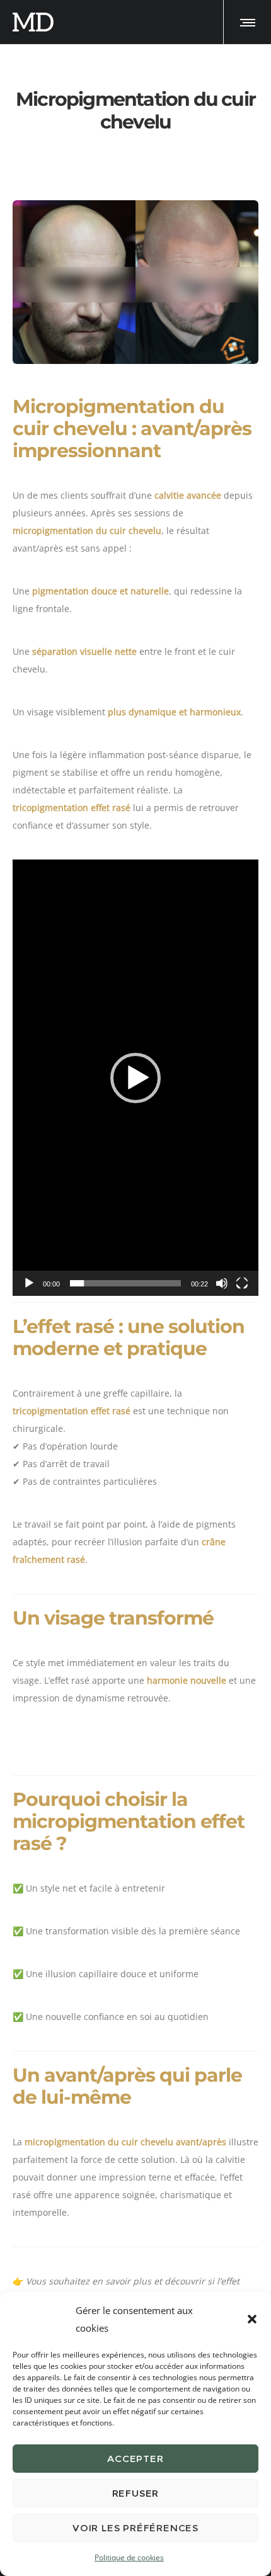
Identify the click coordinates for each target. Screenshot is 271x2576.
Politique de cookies (129, 2557)
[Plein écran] (242, 1283)
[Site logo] (33, 22)
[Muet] (222, 1283)
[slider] (125, 1283)
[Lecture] (29, 1283)
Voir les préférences (135, 2528)
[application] (135, 1078)
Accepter (135, 2459)
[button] (252, 2319)
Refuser (136, 2493)
